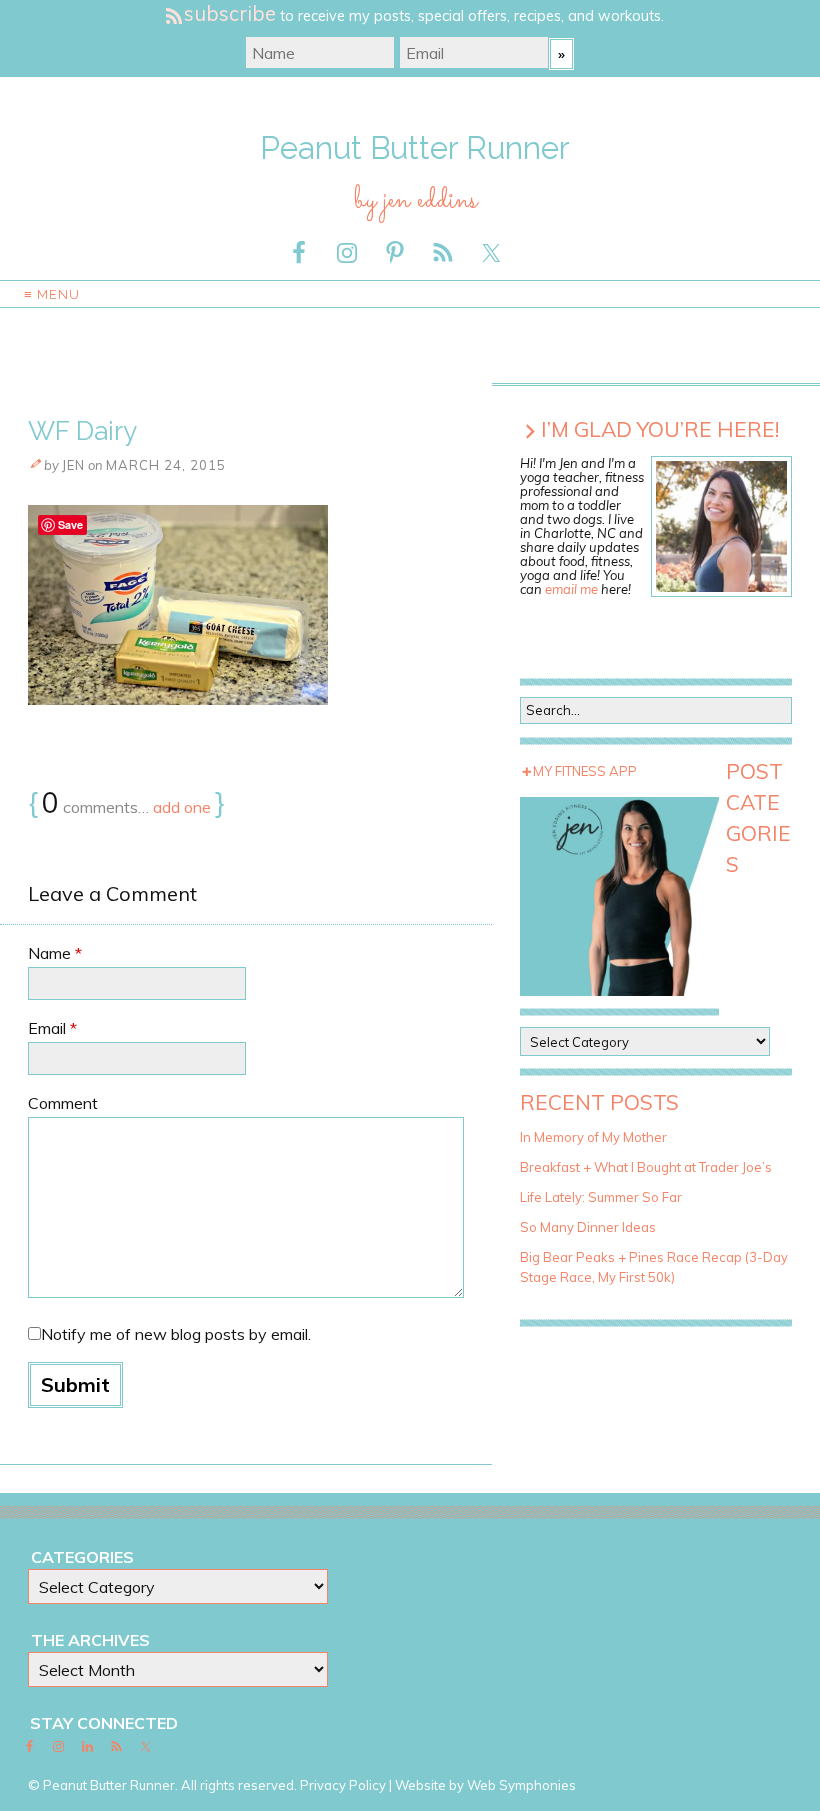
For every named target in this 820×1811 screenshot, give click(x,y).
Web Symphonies (521, 1785)
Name (55, 953)
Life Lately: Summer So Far (601, 1197)
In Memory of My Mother (593, 1137)
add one (182, 807)
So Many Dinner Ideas (588, 1227)
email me (571, 589)
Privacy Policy (343, 1785)
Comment (63, 1103)
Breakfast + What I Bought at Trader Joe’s (646, 1167)
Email (52, 1028)
